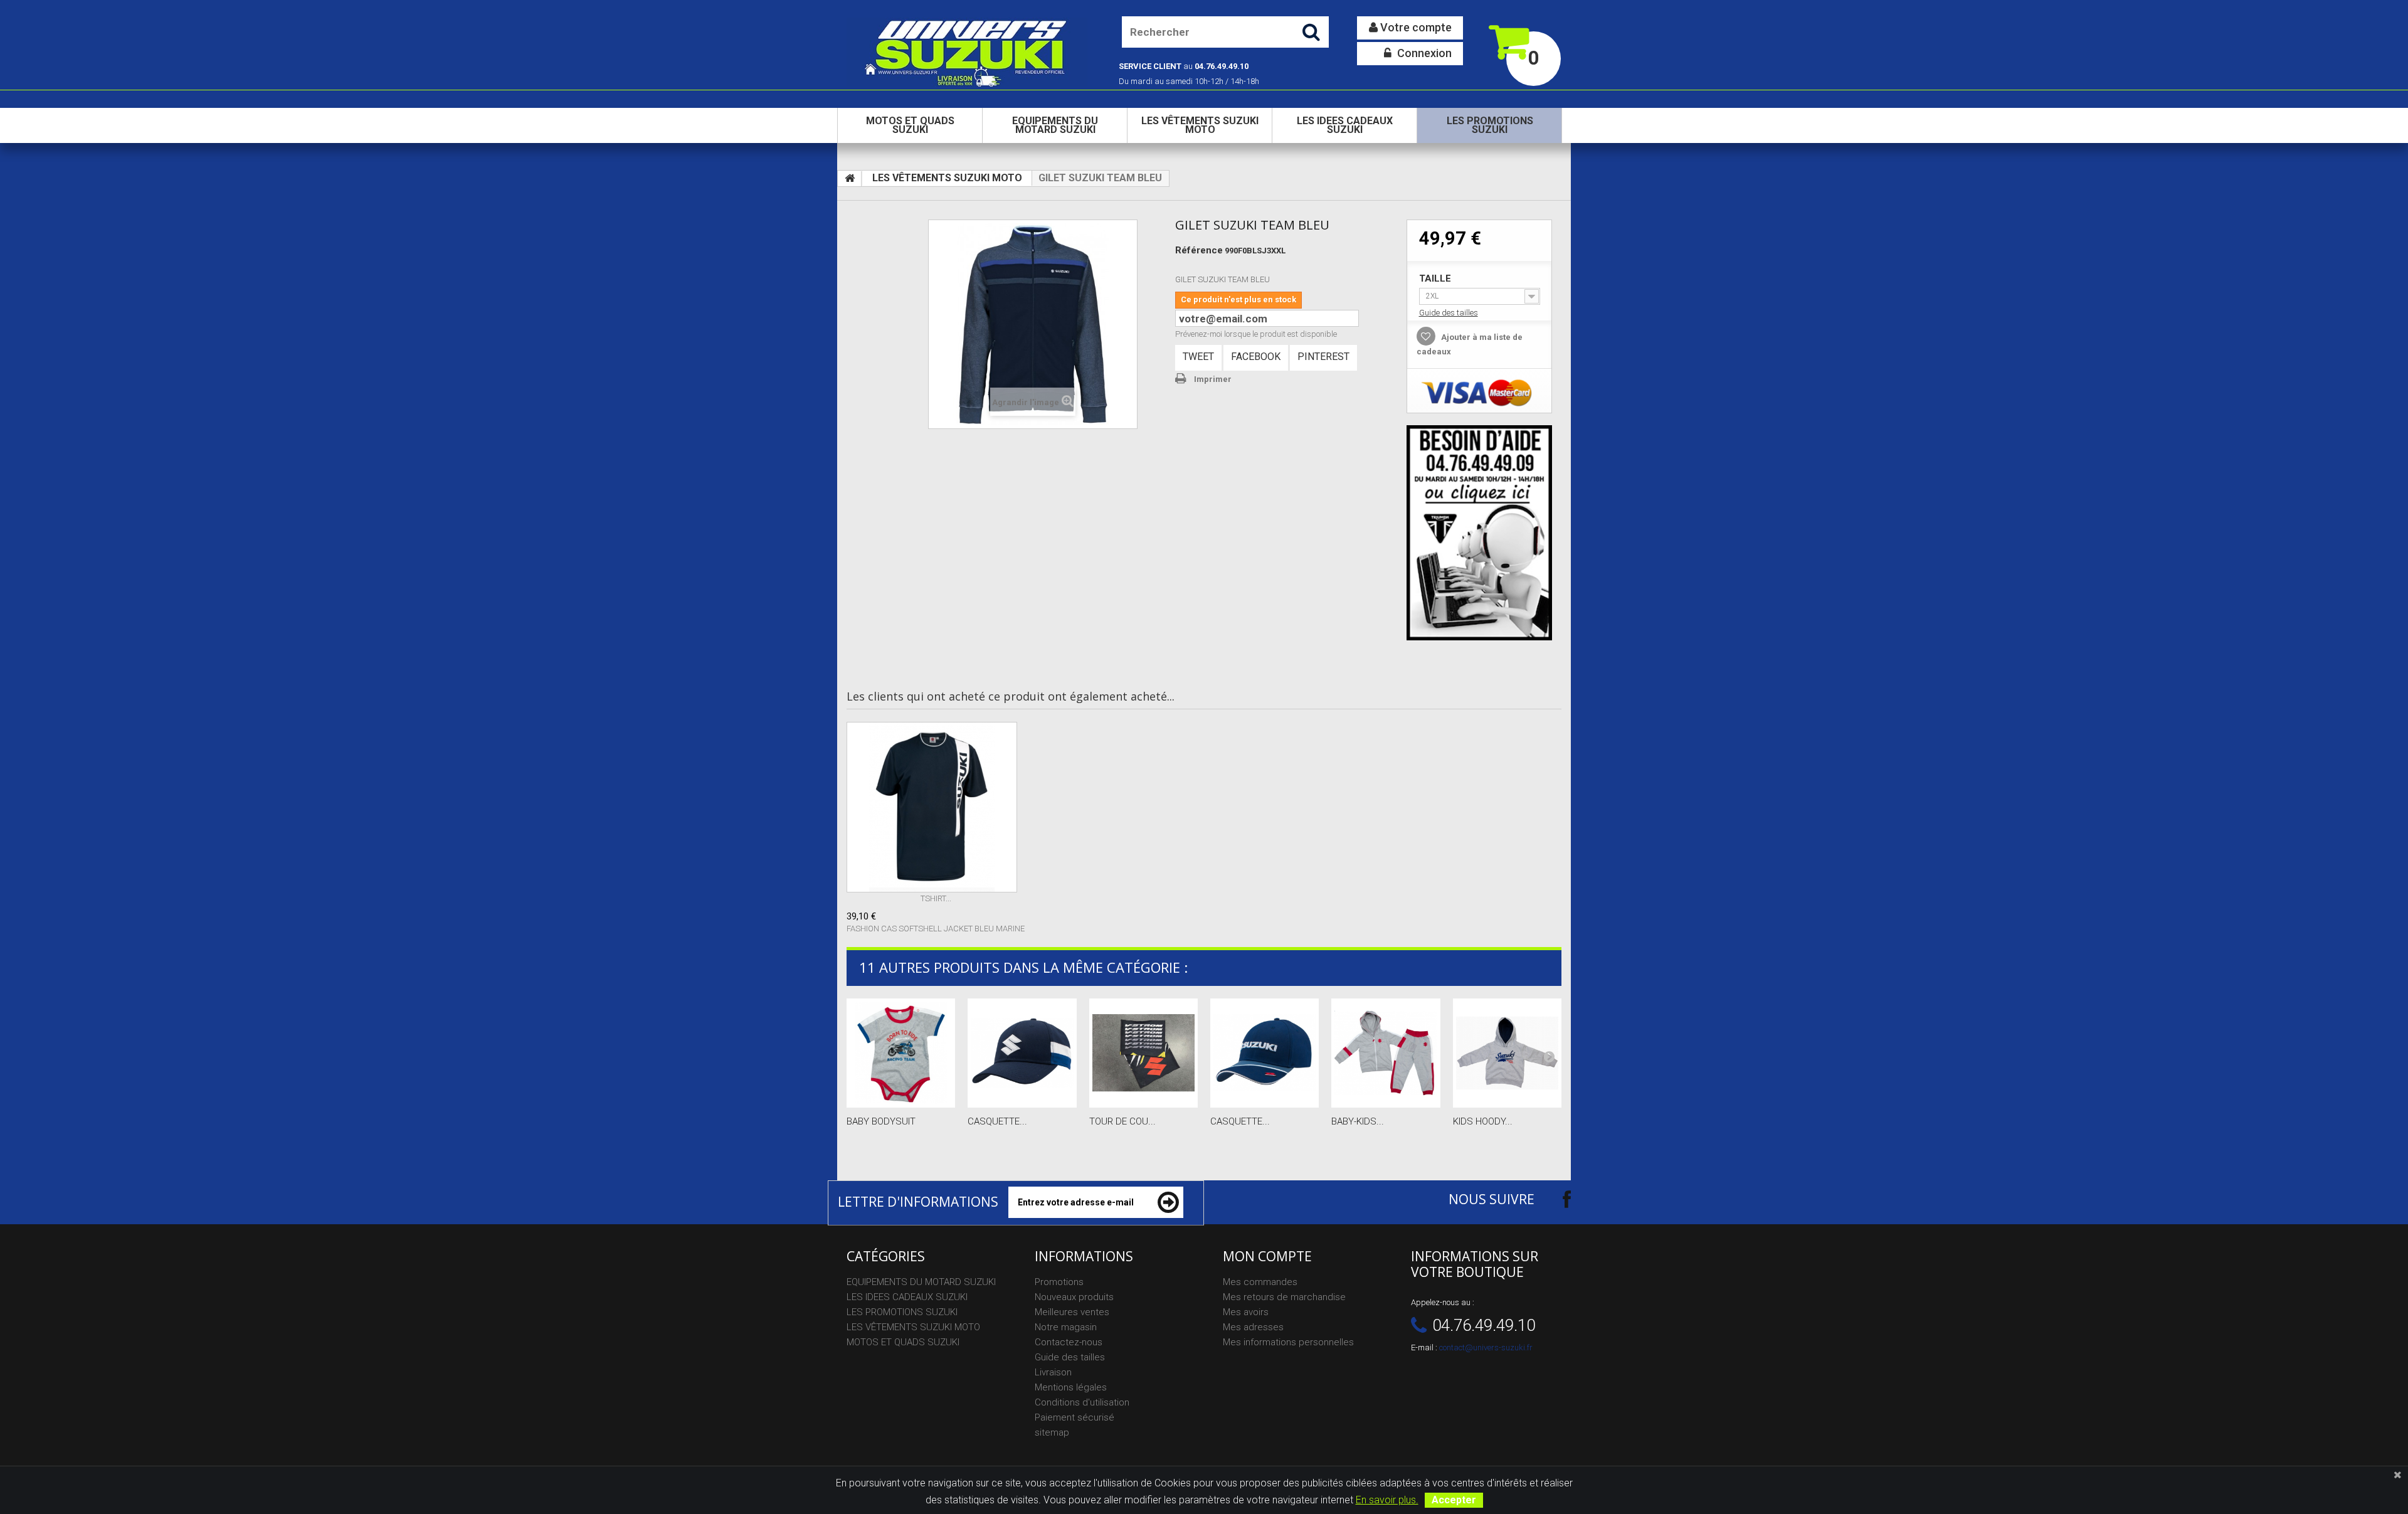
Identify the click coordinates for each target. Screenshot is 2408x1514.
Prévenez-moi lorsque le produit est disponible (1256, 334)
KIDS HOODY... (1483, 1121)
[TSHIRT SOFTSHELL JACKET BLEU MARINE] (936, 807)
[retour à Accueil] (850, 179)
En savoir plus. (1387, 1500)
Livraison (1053, 1372)
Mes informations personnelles (1288, 1342)
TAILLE (1436, 278)
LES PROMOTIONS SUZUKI (1490, 125)
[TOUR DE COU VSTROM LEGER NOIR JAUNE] (1143, 1053)
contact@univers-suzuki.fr (1486, 1347)
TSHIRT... (936, 898)
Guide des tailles (1449, 313)
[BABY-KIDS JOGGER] (1386, 1053)
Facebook (1256, 357)
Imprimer (1213, 379)
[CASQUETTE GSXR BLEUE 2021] (1265, 1053)
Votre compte (1415, 27)
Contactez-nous (1069, 1342)
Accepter (1454, 1500)
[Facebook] (1556, 1199)
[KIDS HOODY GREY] (1507, 1053)
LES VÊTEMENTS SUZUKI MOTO (1200, 125)
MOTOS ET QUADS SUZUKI (910, 125)
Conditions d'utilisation (1082, 1402)
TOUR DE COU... (1122, 1121)
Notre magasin (1066, 1327)
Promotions (1059, 1282)
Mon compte (1267, 1256)
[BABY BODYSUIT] (901, 1053)
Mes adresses (1253, 1327)
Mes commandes (1260, 1282)
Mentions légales (1071, 1387)
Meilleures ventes (1072, 1312)
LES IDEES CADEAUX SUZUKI (1345, 125)
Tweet (1198, 357)
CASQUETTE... (997, 1121)
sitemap (1052, 1432)
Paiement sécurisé (1075, 1417)
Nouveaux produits (1074, 1297)
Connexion (1423, 53)
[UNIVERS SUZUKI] (967, 52)
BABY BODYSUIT (881, 1121)
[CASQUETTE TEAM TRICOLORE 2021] (1022, 1053)
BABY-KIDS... (1358, 1121)
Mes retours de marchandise (1284, 1297)
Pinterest (1323, 357)
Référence (1199, 250)
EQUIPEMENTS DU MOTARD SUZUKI (1055, 125)
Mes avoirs (1246, 1312)
